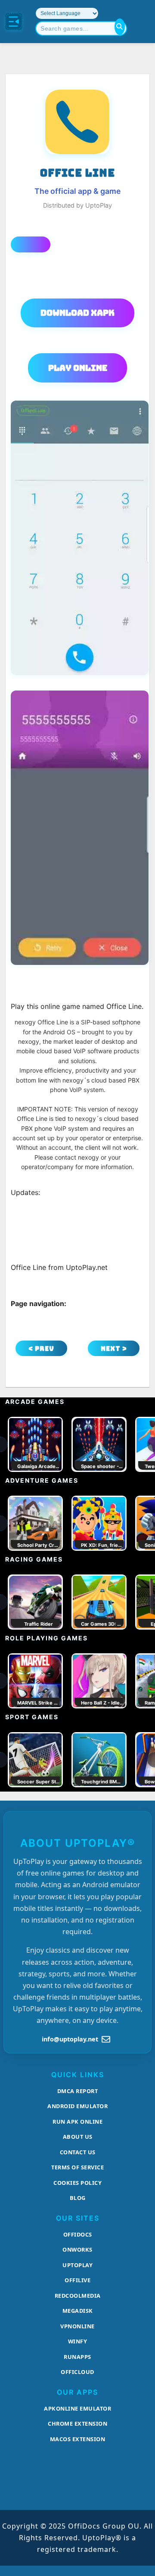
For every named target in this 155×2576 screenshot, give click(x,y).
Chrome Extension (77, 2424)
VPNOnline (77, 2326)
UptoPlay (77, 2265)
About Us (78, 2137)
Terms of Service (77, 2167)
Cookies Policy (77, 2183)
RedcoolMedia (78, 2296)
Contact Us (78, 2152)
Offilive (77, 2280)
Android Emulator (77, 2106)
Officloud (77, 2372)
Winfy (78, 2341)
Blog (78, 2198)
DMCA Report (78, 2091)
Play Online (78, 368)
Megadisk (78, 2311)
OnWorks (77, 2249)
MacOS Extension (78, 2439)
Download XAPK (77, 313)
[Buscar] (120, 27)
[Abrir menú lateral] (14, 22)
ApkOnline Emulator (77, 2408)
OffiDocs (78, 2234)
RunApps (77, 2357)
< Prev (41, 1349)
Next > (114, 1349)
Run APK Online (77, 2122)
